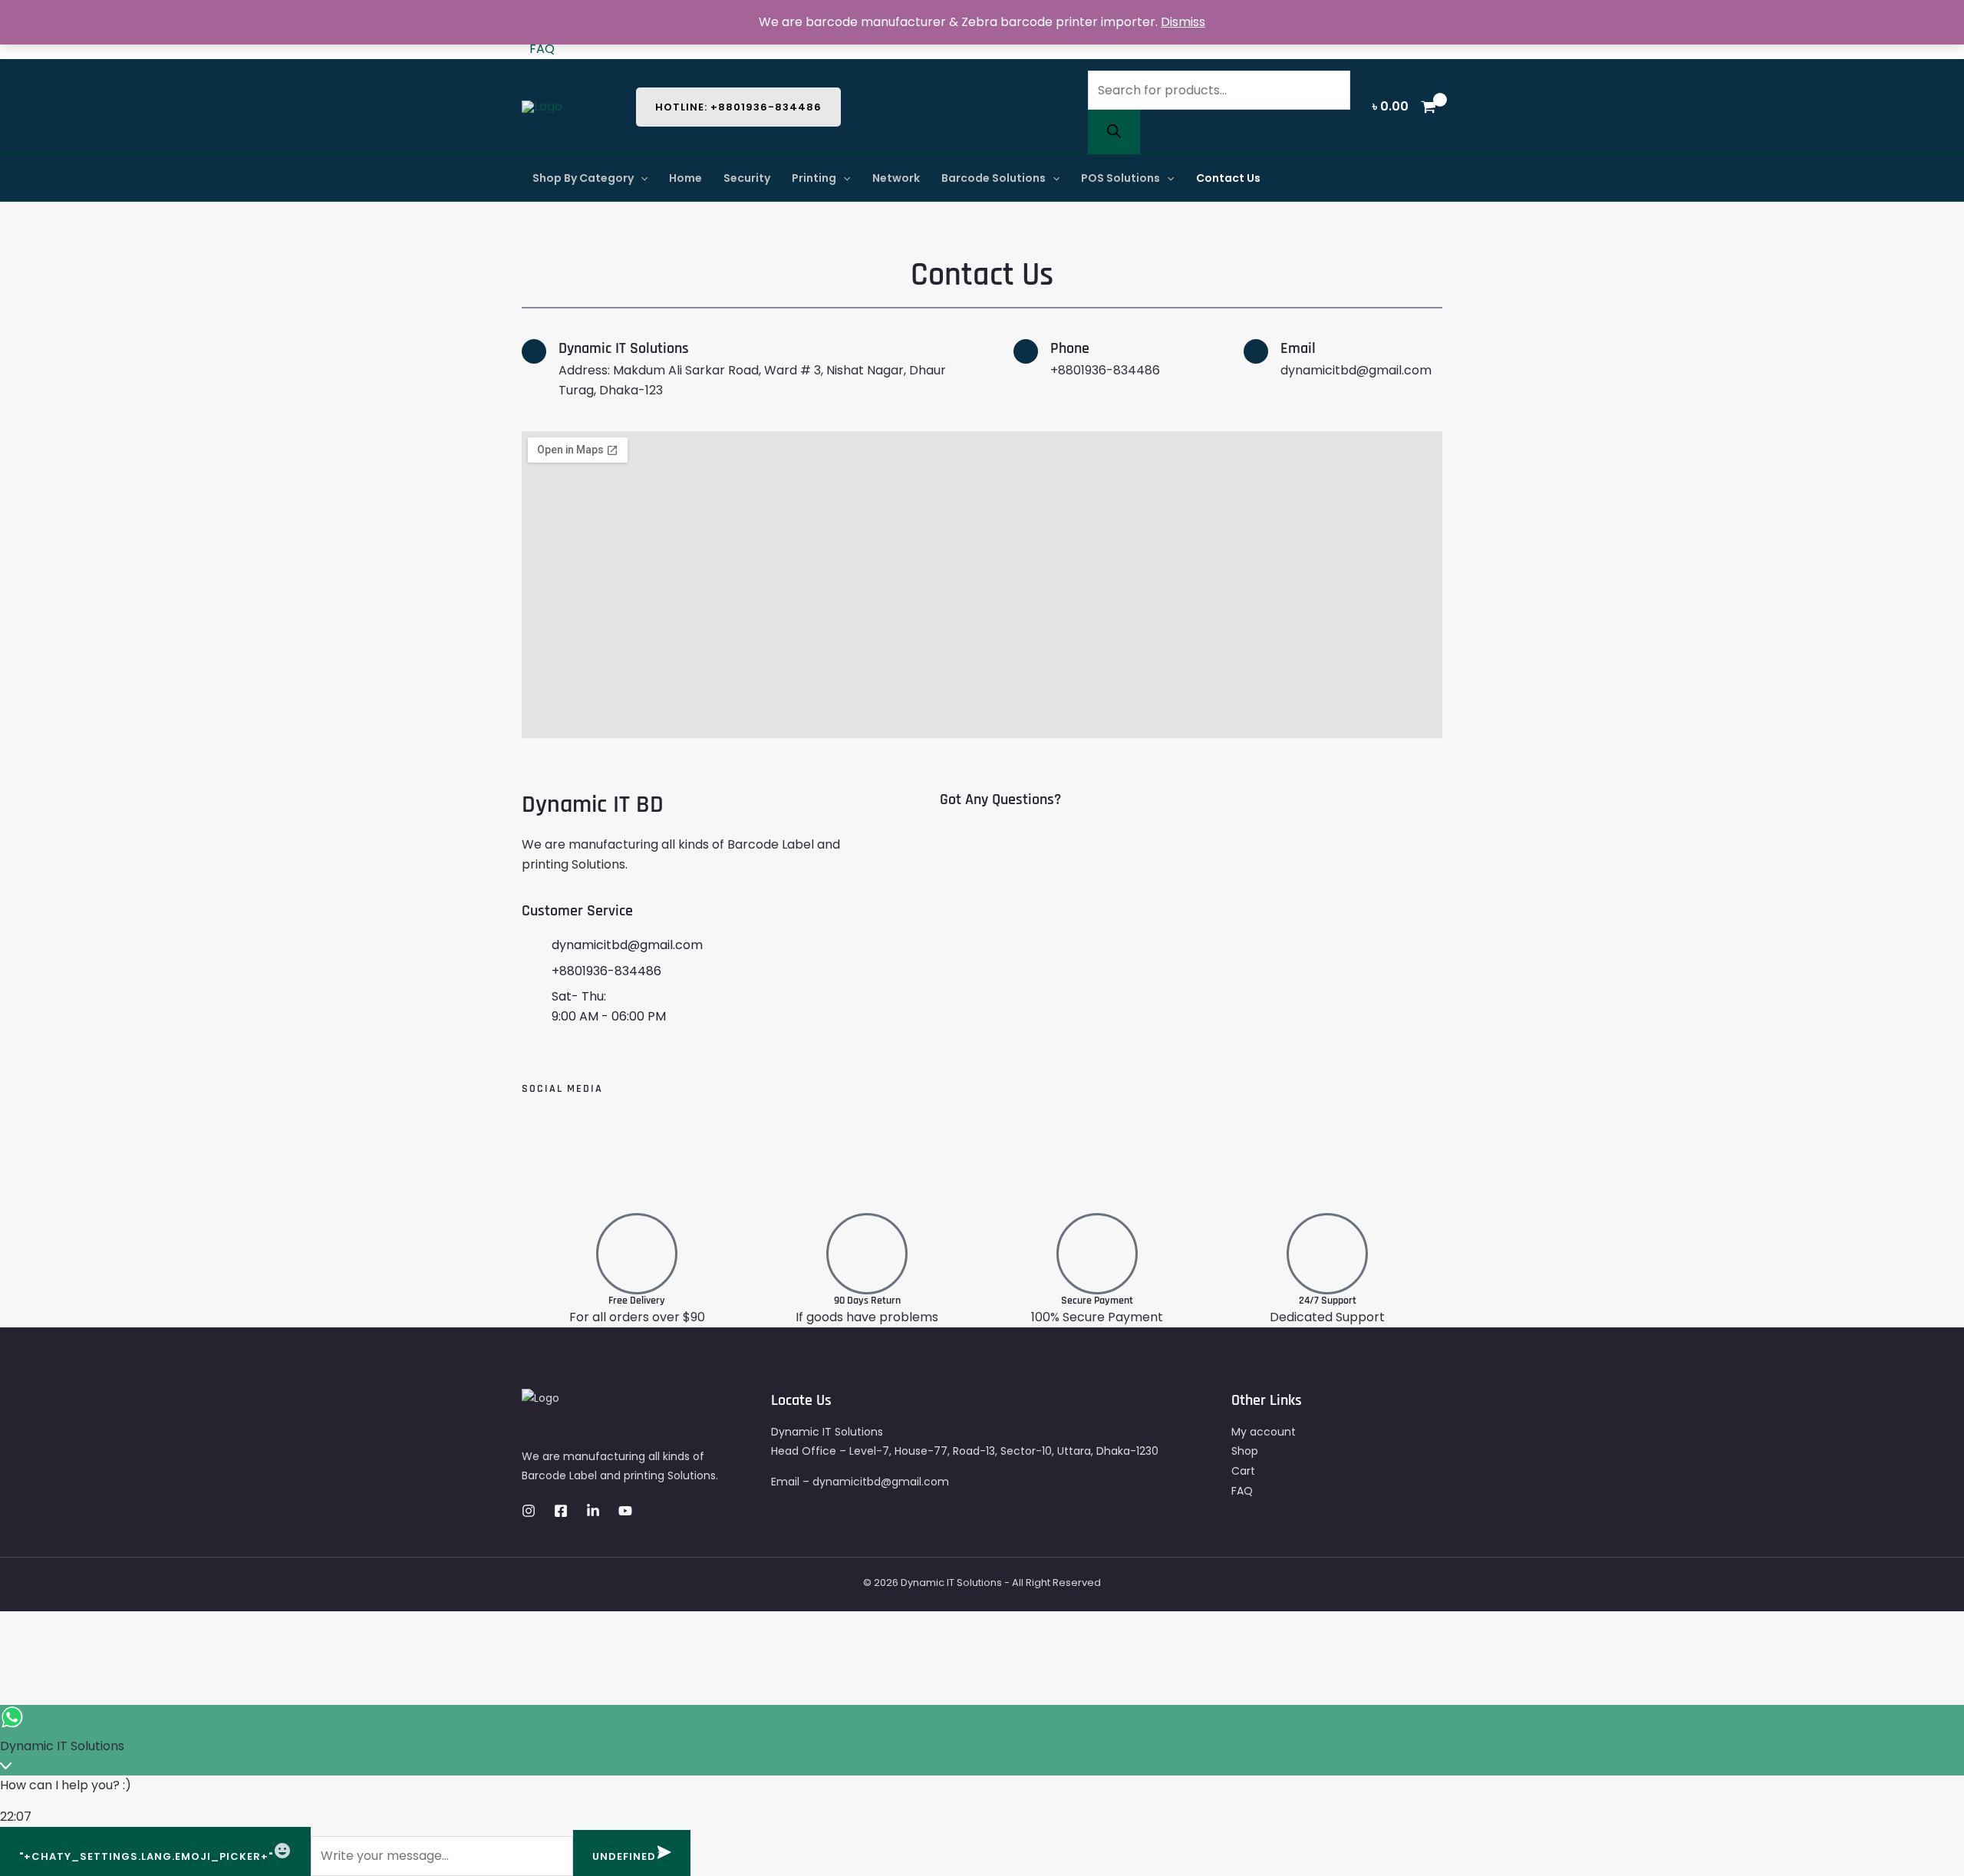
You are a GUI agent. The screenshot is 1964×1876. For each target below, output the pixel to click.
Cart (1243, 1471)
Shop (1245, 1451)
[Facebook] (561, 1511)
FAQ (542, 49)
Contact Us (1228, 178)
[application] (641, 178)
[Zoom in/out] (143, 1626)
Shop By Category (583, 178)
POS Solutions (1120, 178)
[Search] (1114, 132)
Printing (814, 178)
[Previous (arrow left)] (19, 1655)
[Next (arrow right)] (61, 1655)
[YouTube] (625, 1511)
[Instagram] (529, 1511)
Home (685, 178)
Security (747, 178)
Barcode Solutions (994, 178)
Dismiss (1183, 22)
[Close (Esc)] (19, 1626)
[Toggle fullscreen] (102, 1626)
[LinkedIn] (593, 1511)
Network (896, 178)
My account (1264, 1432)
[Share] (61, 1626)
